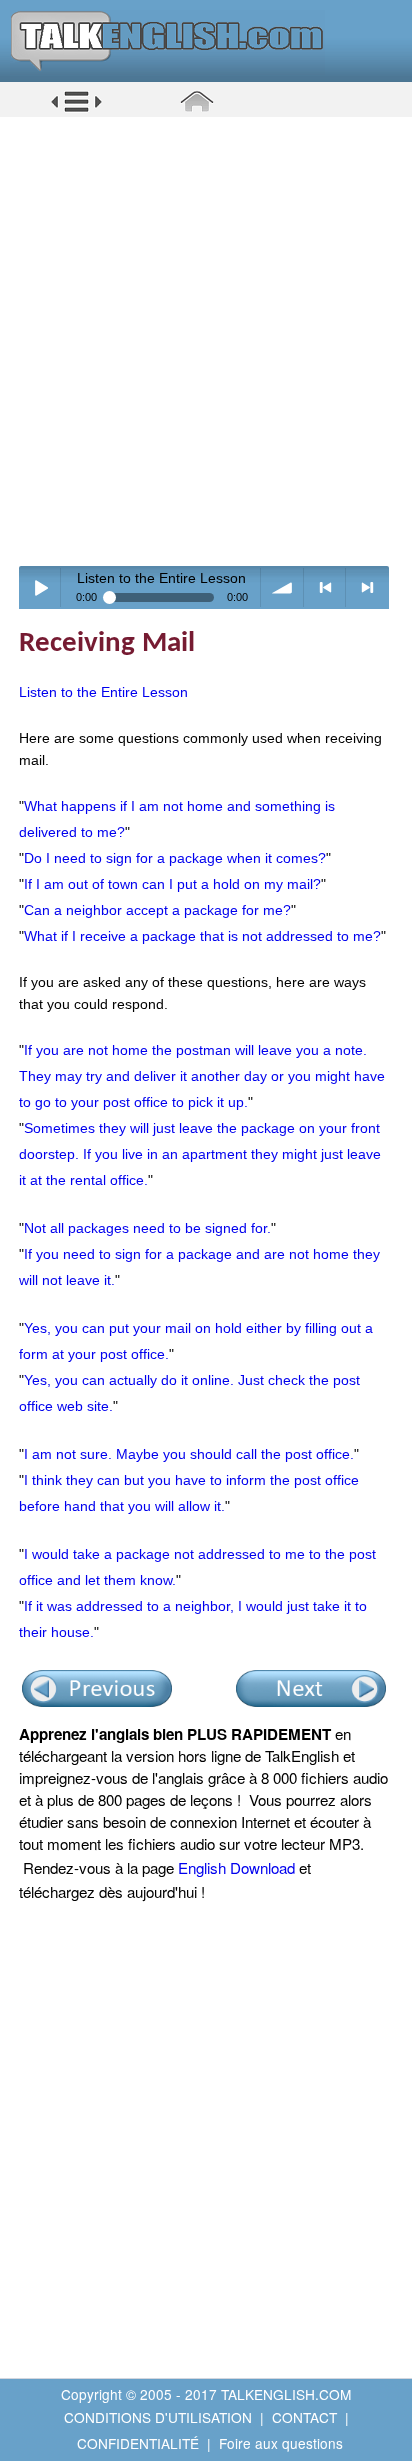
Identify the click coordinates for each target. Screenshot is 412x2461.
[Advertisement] (206, 341)
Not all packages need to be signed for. (147, 1228)
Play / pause (40, 587)
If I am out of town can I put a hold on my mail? (172, 884)
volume (282, 587)
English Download (236, 1867)
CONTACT (304, 2417)
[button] (76, 109)
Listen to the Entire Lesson (103, 692)
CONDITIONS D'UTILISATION (158, 2417)
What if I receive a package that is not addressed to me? (202, 936)
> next (367, 587)
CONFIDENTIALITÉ (138, 2443)
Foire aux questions (281, 2443)
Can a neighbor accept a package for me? (157, 910)
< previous (325, 587)
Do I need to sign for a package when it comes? (175, 858)
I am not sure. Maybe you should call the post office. (189, 1454)
